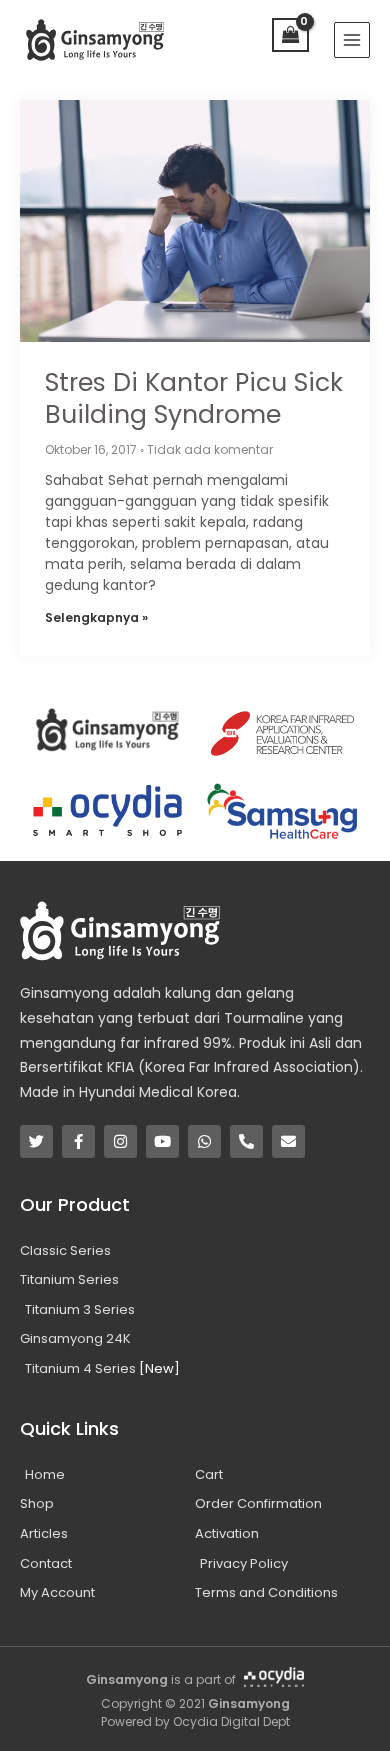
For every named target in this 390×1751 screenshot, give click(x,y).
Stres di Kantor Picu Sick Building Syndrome (194, 399)
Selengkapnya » (96, 617)
